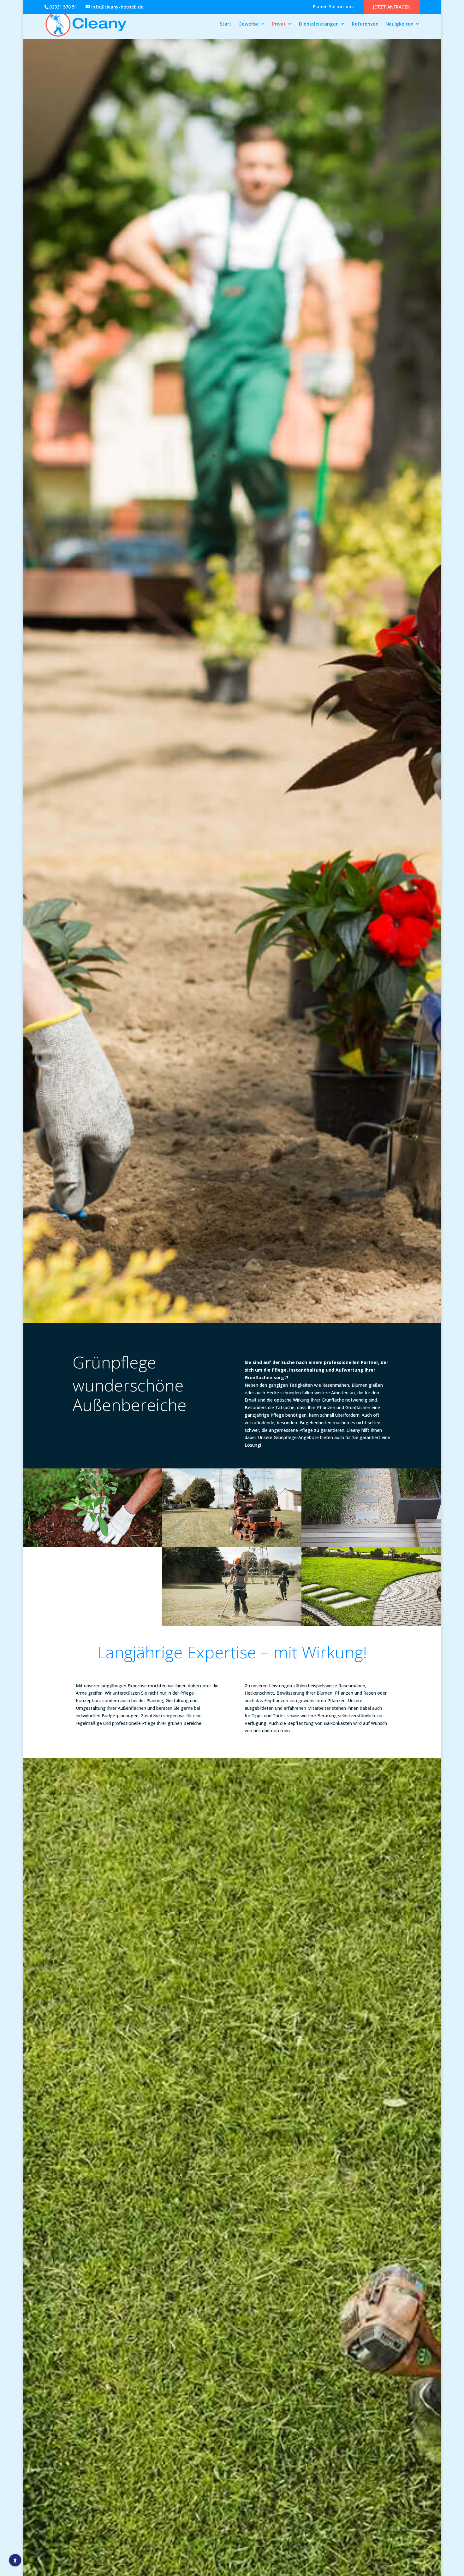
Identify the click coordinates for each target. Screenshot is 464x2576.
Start (226, 24)
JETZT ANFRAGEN (392, 7)
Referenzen (365, 24)
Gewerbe (249, 24)
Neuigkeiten (399, 24)
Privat (279, 24)
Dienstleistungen (319, 24)
